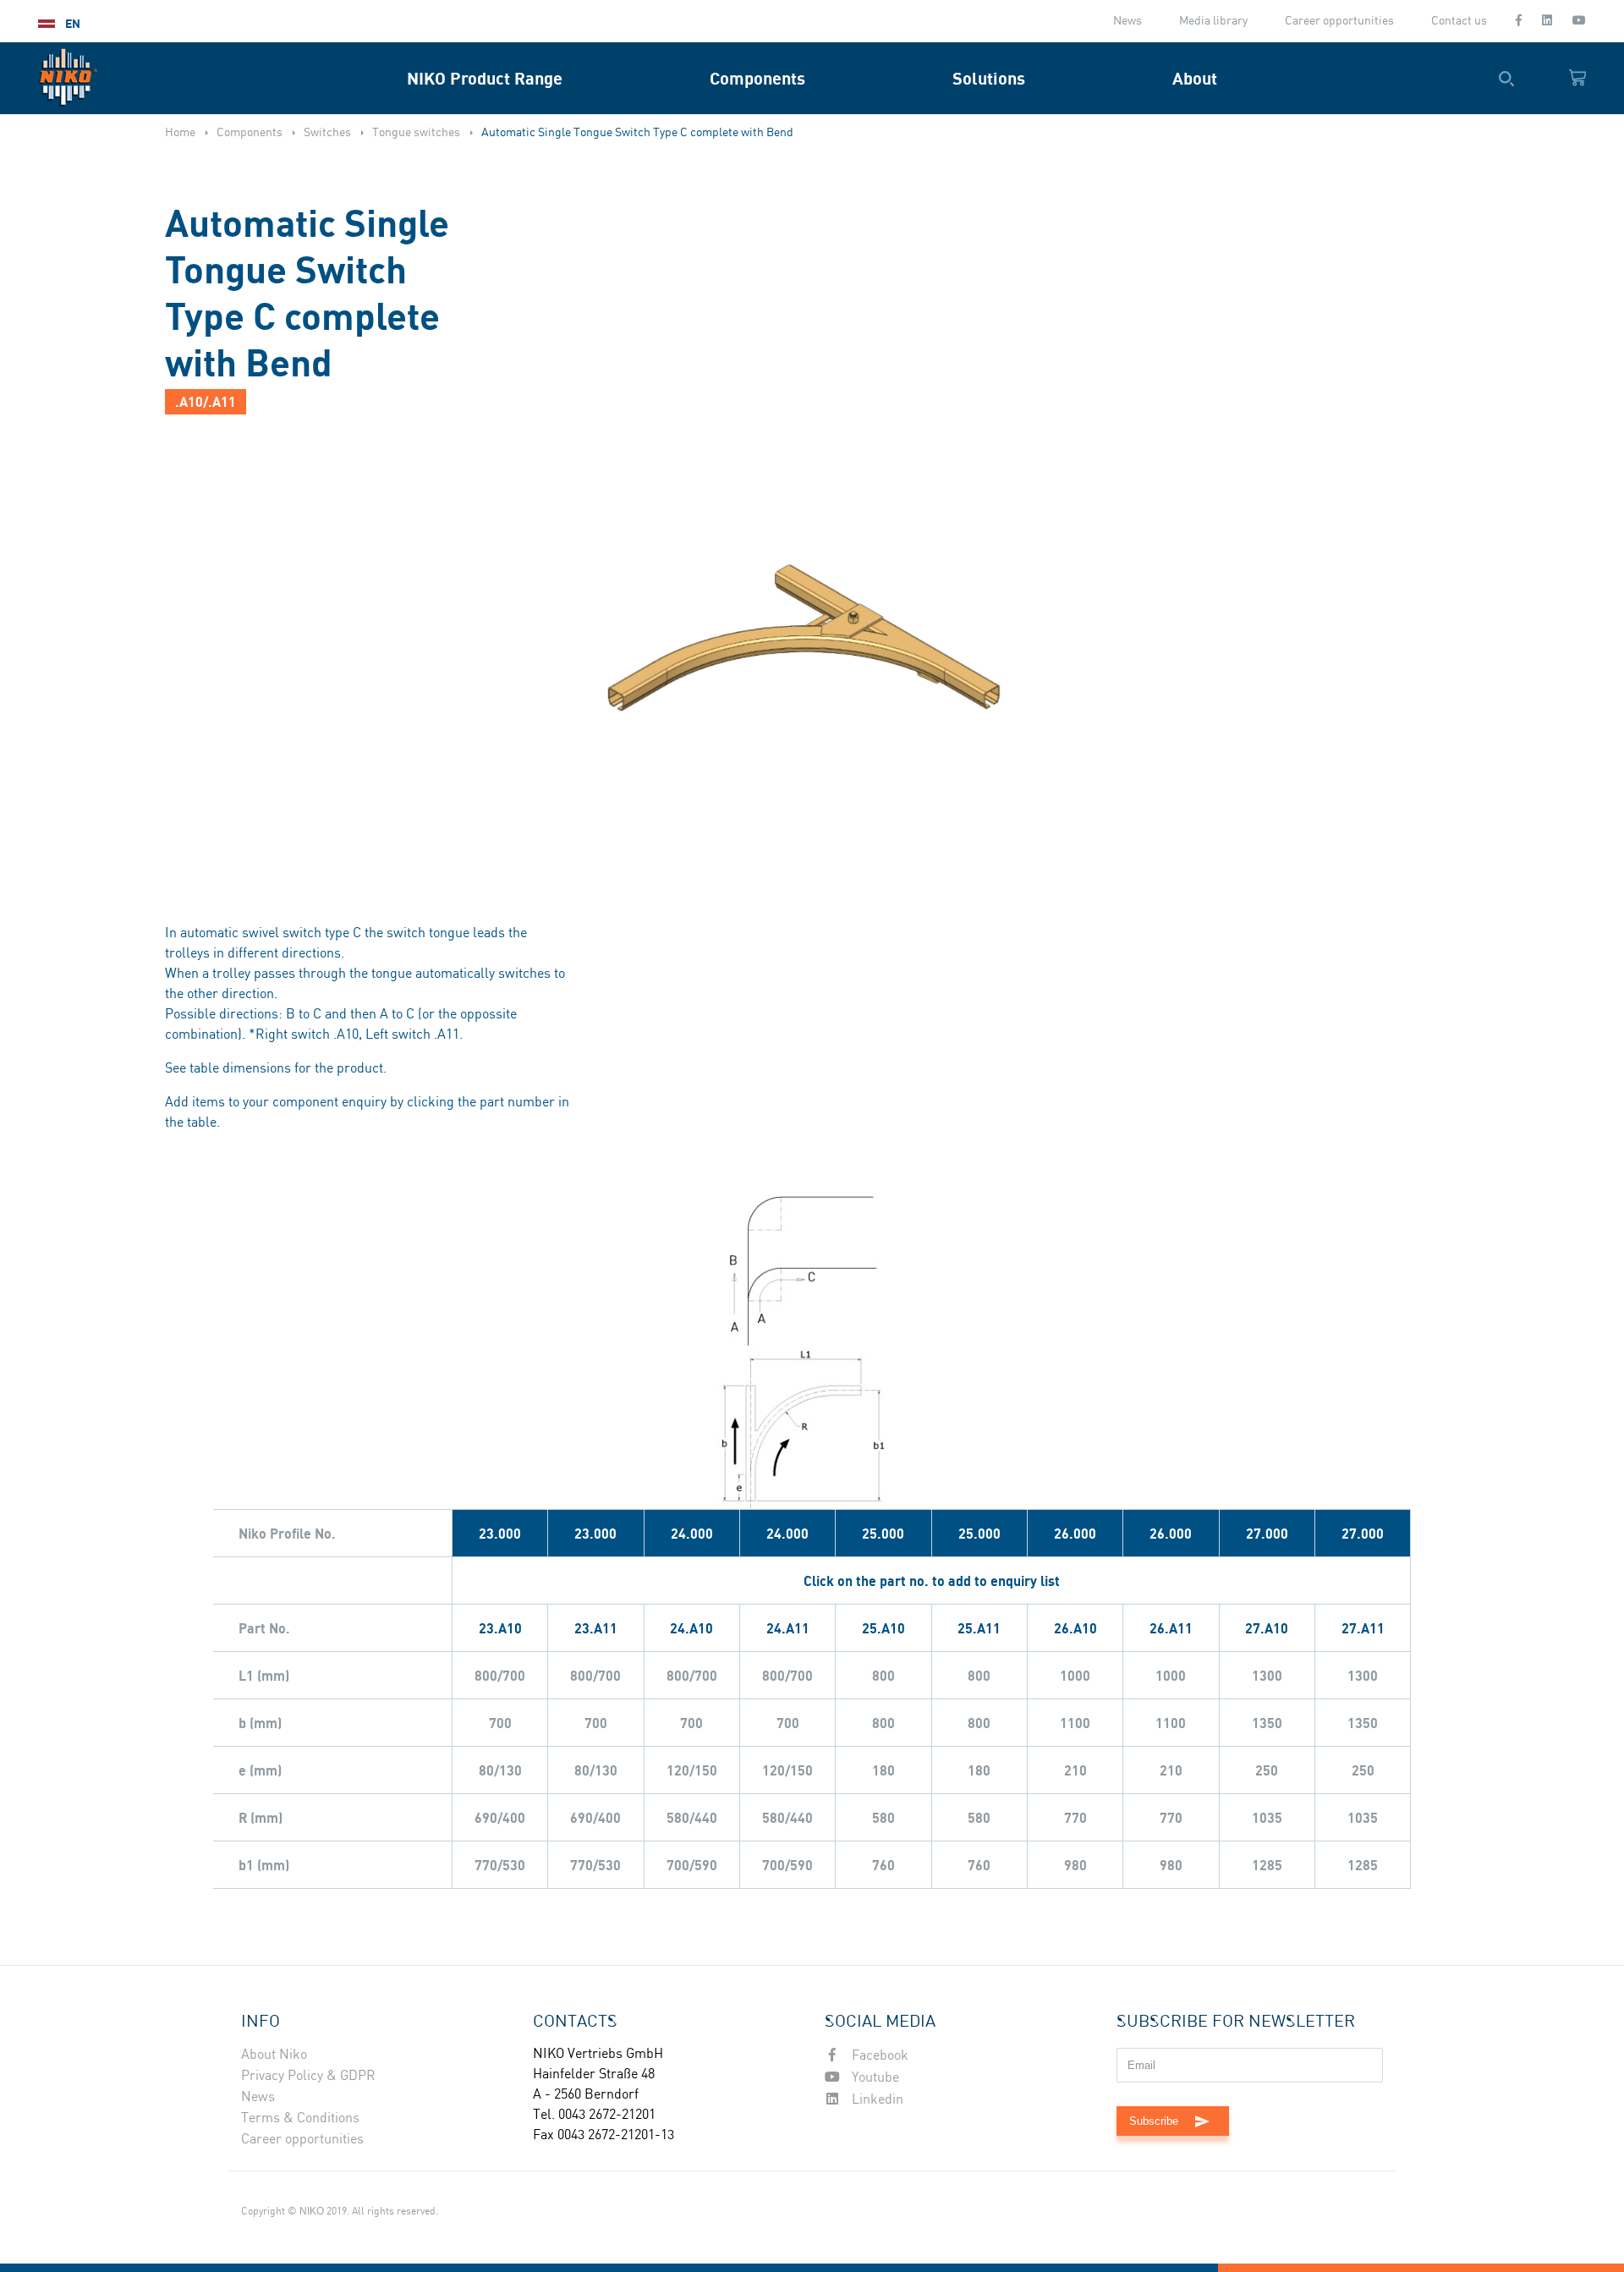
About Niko (274, 2055)
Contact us (1459, 21)
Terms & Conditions (300, 2118)
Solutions (989, 78)
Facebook (878, 2056)
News (1127, 21)
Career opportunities (1339, 21)
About (1195, 78)
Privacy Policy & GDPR (308, 2076)
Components (757, 78)
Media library (1213, 21)
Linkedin (876, 2100)
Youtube (874, 2078)
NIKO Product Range (485, 78)
